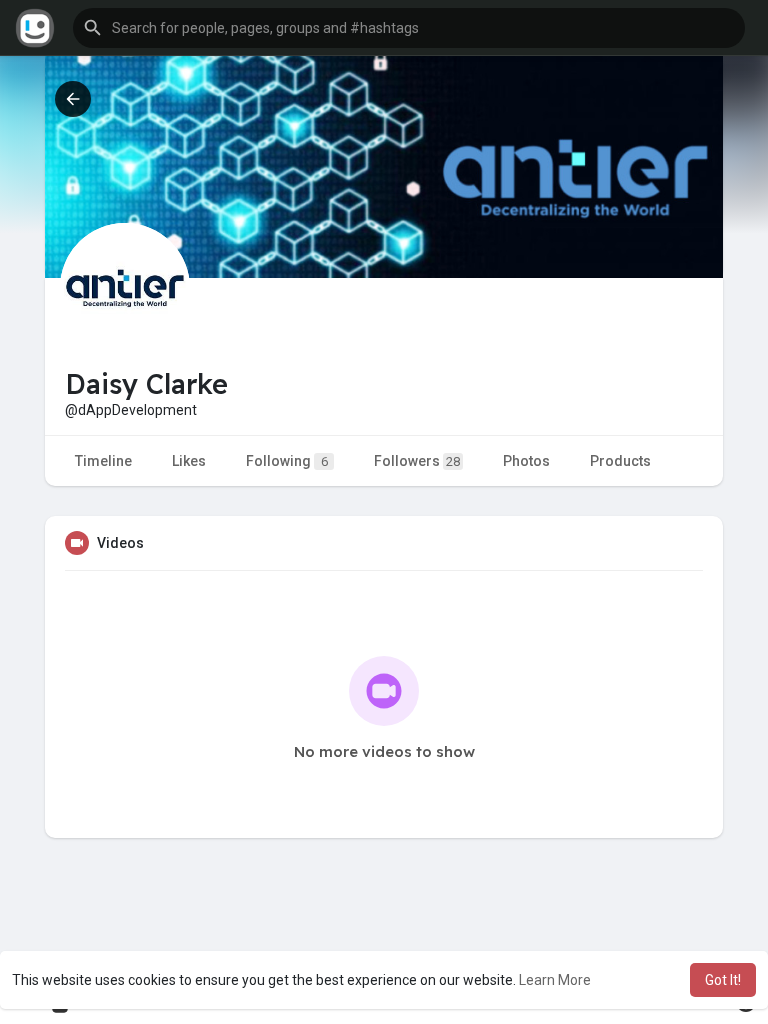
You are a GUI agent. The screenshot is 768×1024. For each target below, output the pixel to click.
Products (620, 461)
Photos (526, 461)
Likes (189, 461)
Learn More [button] (555, 980)
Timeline (103, 461)
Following (287, 461)
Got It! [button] (723, 980)
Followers (417, 461)
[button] (409, 28)
